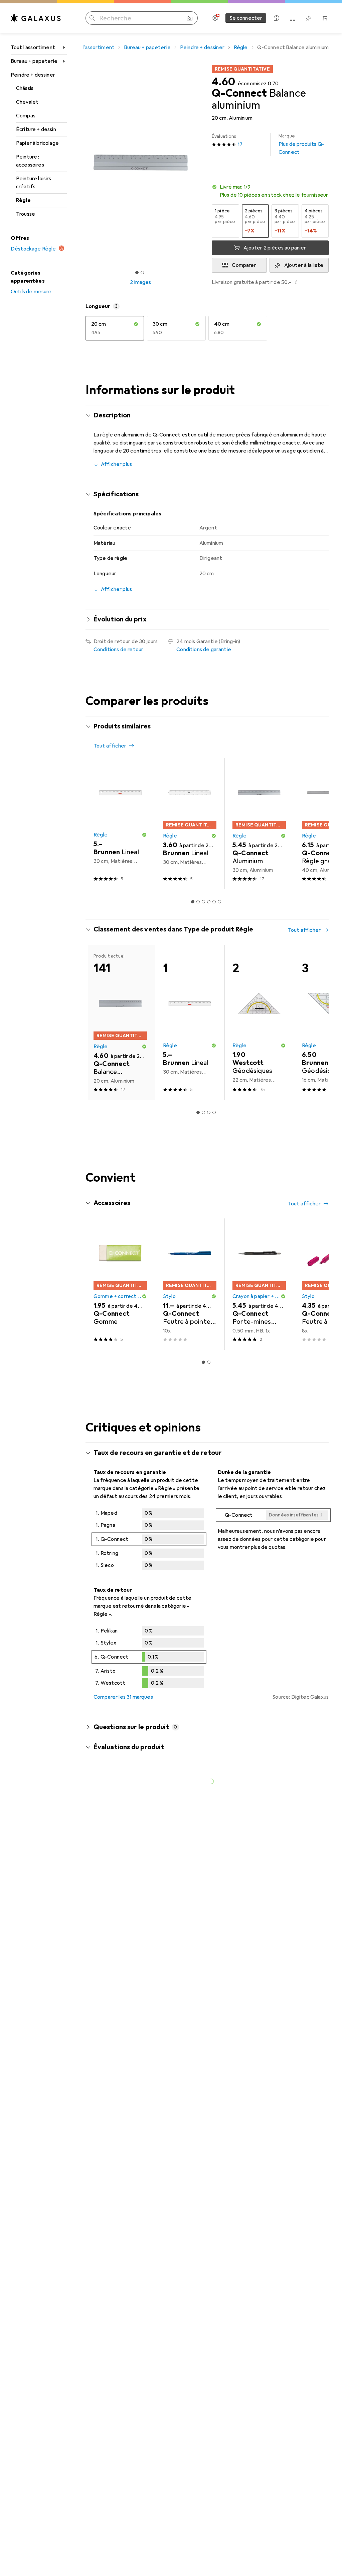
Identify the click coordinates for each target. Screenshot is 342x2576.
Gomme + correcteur (118, 1296)
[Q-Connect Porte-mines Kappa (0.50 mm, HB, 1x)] (259, 1284)
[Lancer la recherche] (92, 18)
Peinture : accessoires (30, 161)
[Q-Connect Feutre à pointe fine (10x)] (190, 1284)
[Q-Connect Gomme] (120, 1284)
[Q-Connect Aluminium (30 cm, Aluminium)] (259, 824)
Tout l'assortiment (33, 47)
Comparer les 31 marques (123, 1697)
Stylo (169, 1296)
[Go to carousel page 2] (198, 902)
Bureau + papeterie (34, 61)
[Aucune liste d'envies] (309, 18)
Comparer (244, 265)
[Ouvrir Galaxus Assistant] (277, 18)
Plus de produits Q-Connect (301, 144)
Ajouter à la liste (304, 265)
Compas (26, 116)
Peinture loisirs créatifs (34, 183)
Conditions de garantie (204, 650)
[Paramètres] (215, 18)
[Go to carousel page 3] (203, 902)
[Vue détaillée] (149, 1541)
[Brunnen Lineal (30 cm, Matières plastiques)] (120, 824)
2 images (140, 282)
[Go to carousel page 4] (209, 902)
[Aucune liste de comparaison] (293, 18)
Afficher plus (116, 464)
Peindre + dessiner (33, 75)
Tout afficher (110, 746)
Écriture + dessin (36, 129)
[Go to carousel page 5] (214, 902)
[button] (270, 191)
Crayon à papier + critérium (256, 1296)
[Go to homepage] (36, 18)
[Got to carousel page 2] (142, 273)
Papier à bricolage (37, 143)
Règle (23, 200)
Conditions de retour (118, 650)
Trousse (26, 214)
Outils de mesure (31, 292)
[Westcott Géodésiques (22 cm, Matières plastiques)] (259, 1022)
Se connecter (246, 18)
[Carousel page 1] (193, 902)
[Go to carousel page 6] (219, 902)
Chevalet (27, 102)
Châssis (25, 88)
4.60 (223, 82)
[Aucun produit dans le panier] (325, 18)
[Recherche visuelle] (190, 18)
